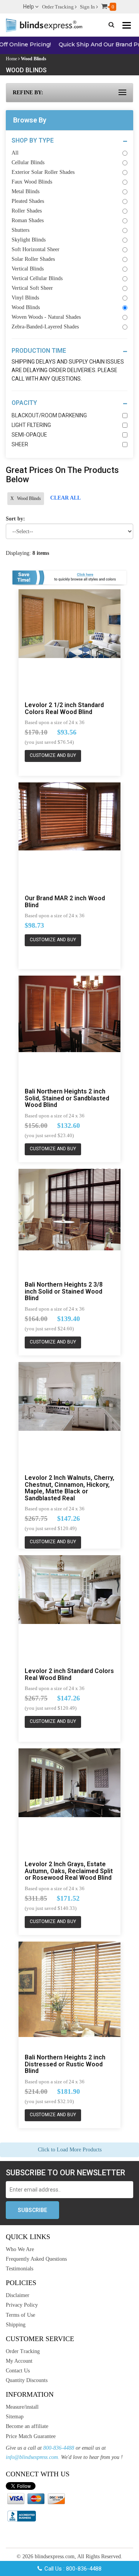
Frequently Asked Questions (36, 2259)
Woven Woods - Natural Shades (46, 317)
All (15, 153)
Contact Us (18, 2371)
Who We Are (20, 2249)
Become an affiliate (27, 2426)
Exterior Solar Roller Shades (43, 172)
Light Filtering (31, 425)
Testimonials (19, 2269)
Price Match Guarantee (31, 2436)
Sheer (20, 444)
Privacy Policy (22, 2305)
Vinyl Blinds (25, 298)
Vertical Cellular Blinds (37, 278)
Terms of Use (20, 2315)
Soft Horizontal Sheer (36, 249)
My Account (19, 2361)
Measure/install (22, 2407)
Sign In (88, 7)
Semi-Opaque (29, 435)
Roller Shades (27, 211)
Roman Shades (28, 220)
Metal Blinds (25, 191)
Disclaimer (18, 2295)
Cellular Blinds (28, 162)
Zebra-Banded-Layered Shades (45, 327)
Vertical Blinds (28, 269)
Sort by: (15, 519)
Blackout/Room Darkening (49, 415)
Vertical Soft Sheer (32, 288)
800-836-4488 (59, 2448)
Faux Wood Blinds (32, 182)
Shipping (16, 2325)
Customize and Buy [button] (53, 755)
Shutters (20, 230)
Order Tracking (58, 7)
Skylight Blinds (29, 240)
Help (29, 7)
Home (11, 59)
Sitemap (15, 2417)
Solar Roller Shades (33, 259)
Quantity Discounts (27, 2380)
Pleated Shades (28, 201)
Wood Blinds (26, 307)
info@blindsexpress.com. (33, 2457)
